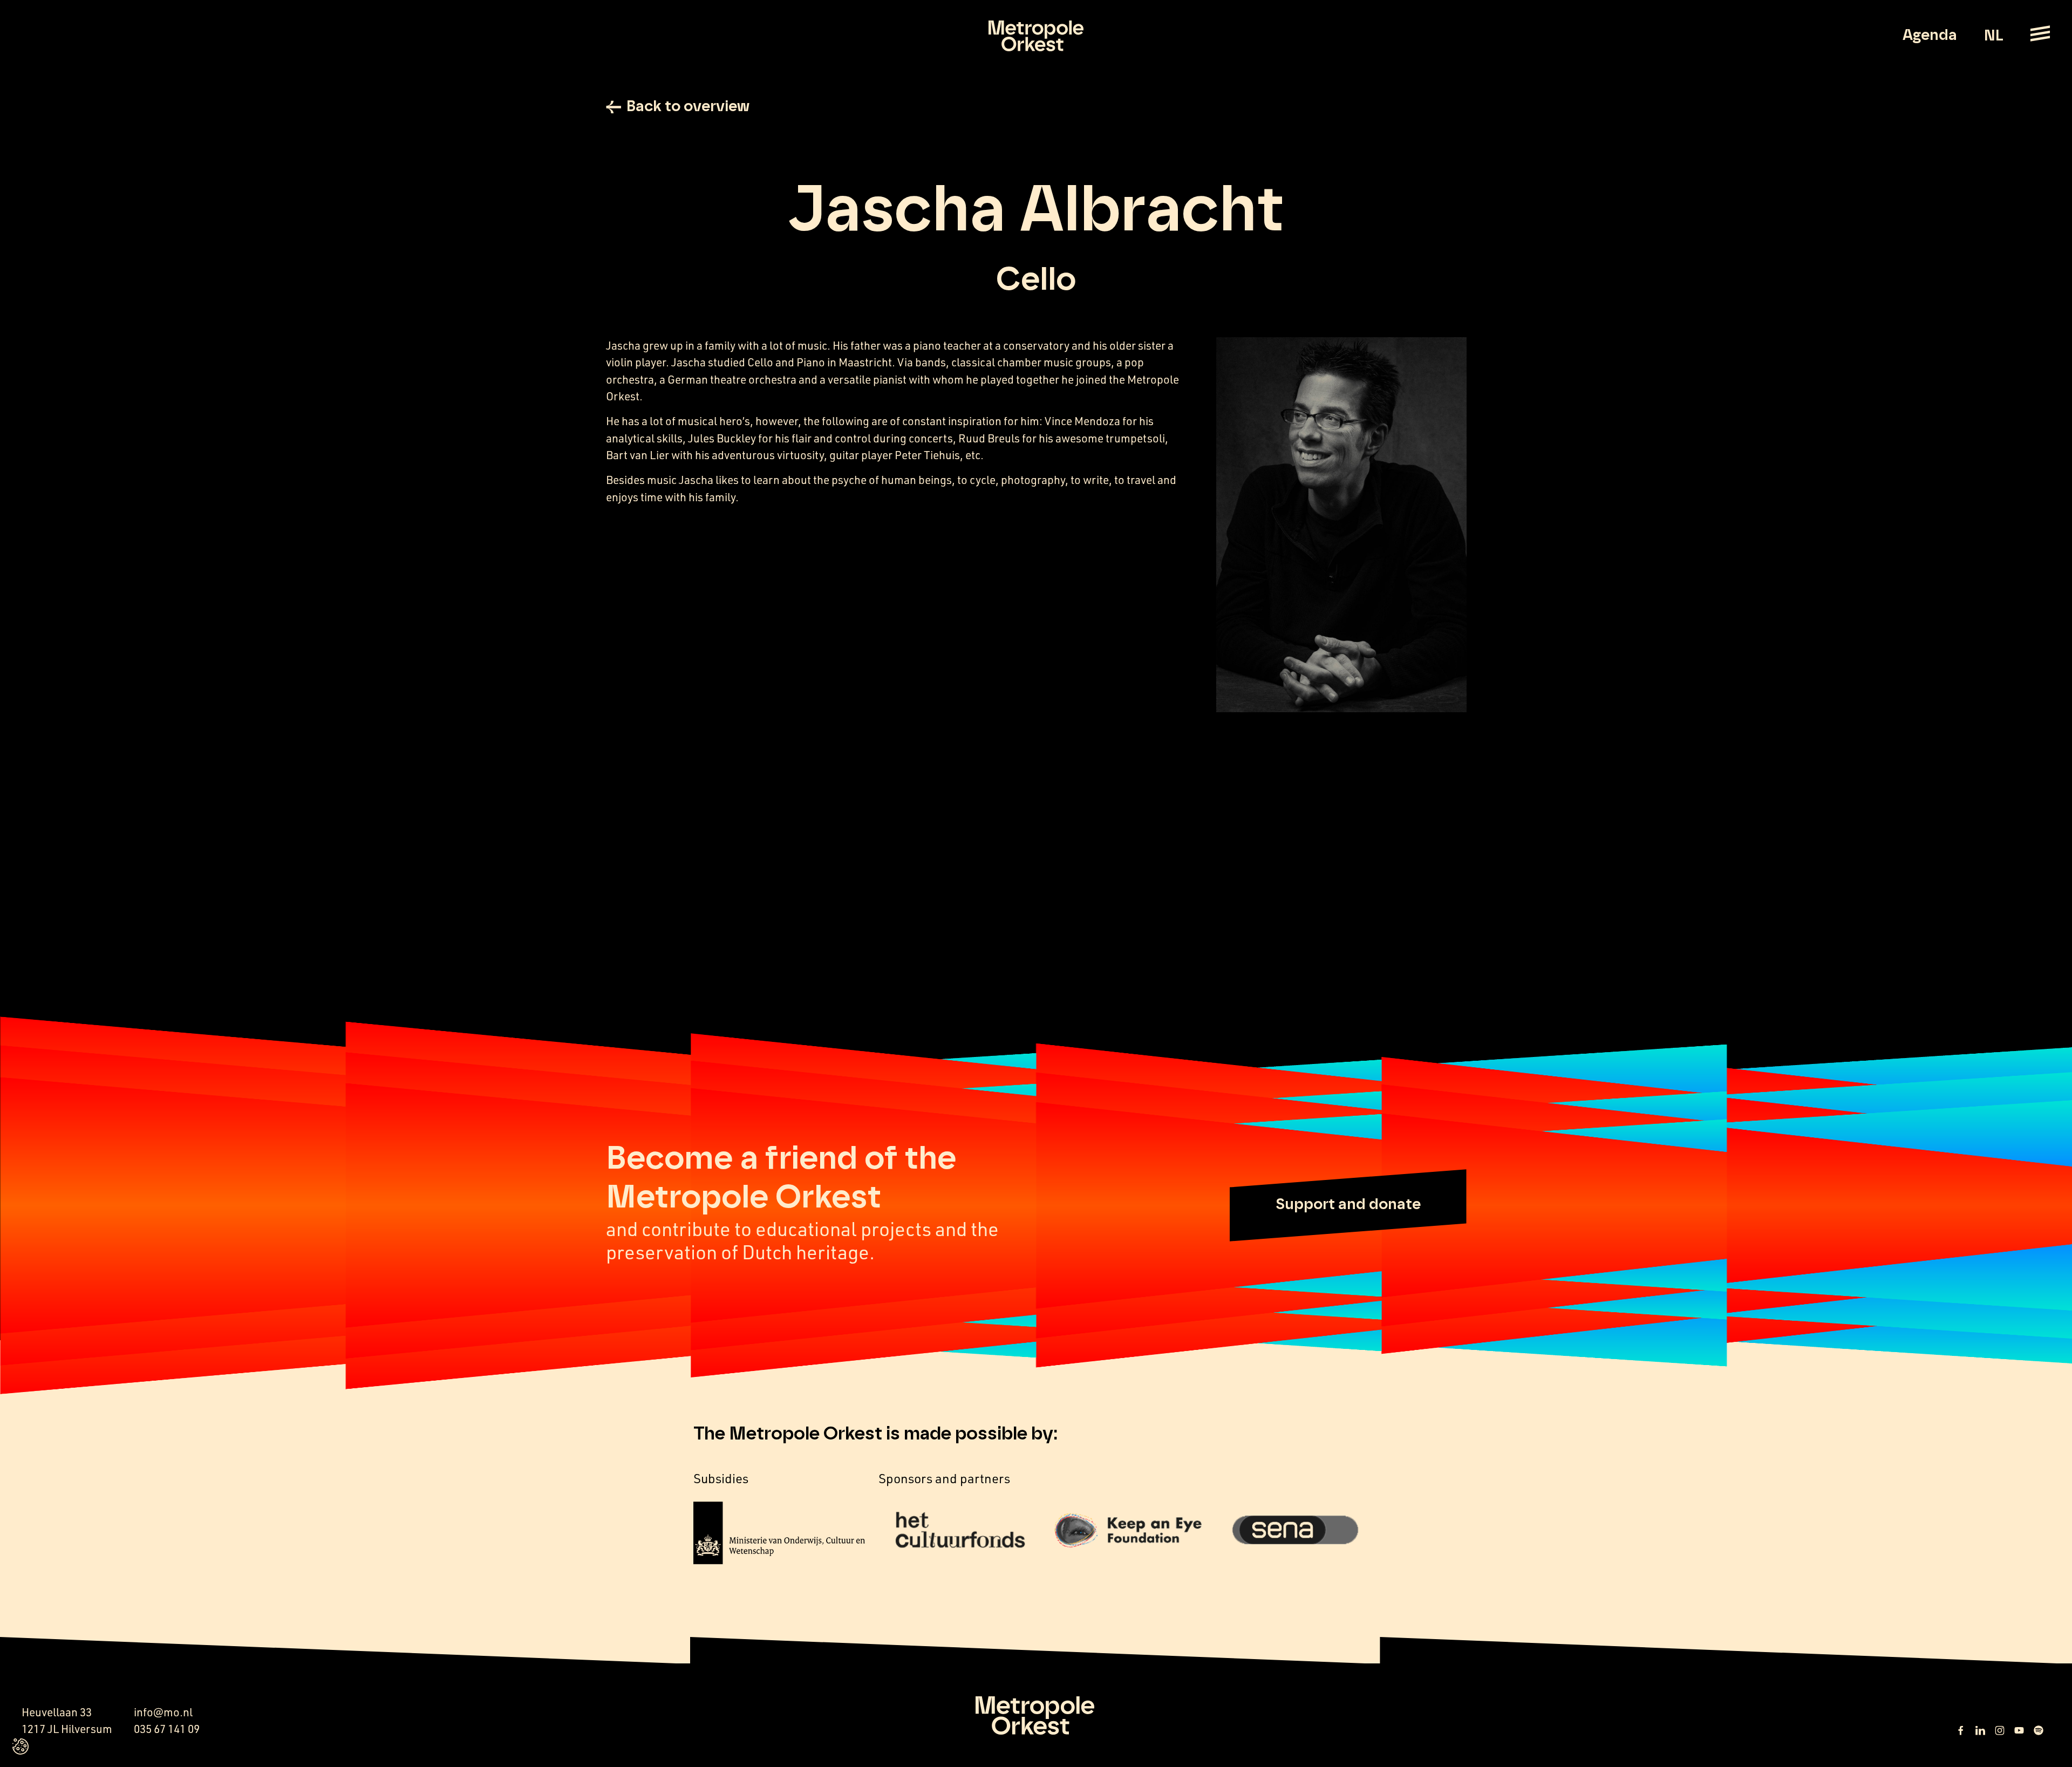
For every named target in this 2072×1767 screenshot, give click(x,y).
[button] (1348, 1205)
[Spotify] (2039, 1730)
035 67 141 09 (167, 1729)
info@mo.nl (163, 1712)
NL (1993, 36)
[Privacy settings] (21, 1746)
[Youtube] (2019, 1730)
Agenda (1930, 36)
